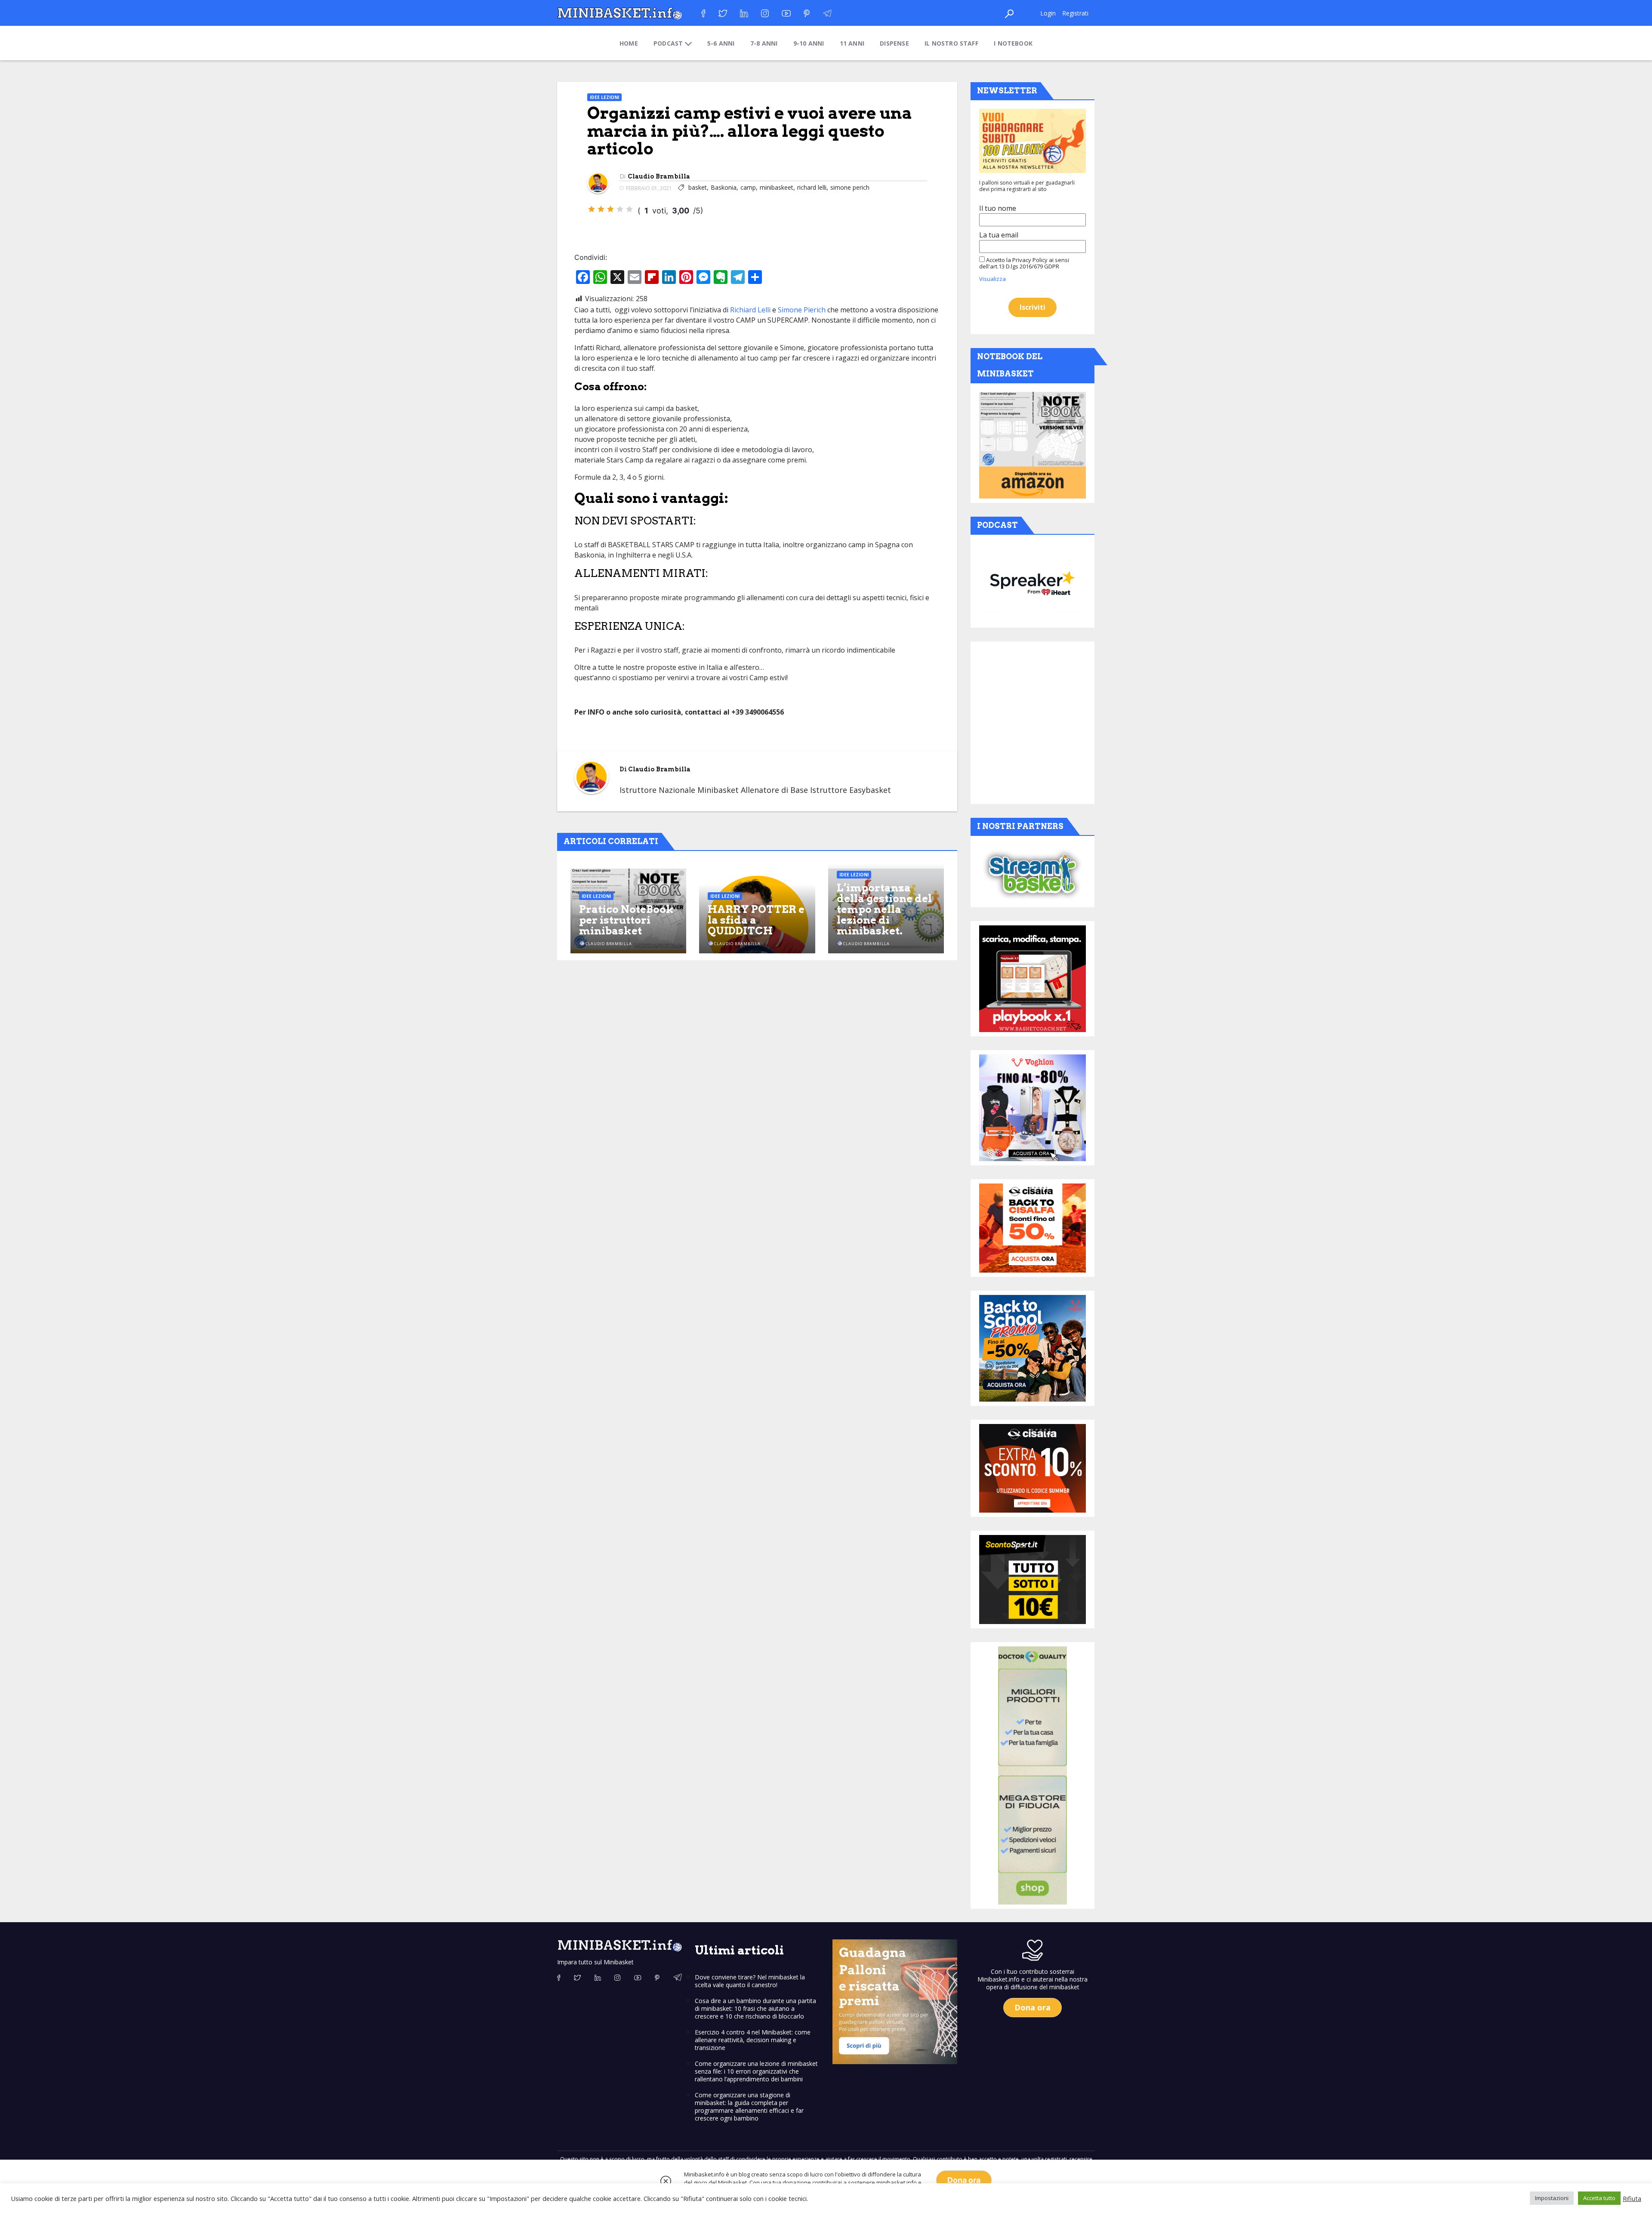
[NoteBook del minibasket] (1032, 445)
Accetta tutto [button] (1599, 2198)
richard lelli (812, 187)
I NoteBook (1013, 43)
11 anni (852, 43)
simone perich (850, 187)
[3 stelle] (610, 209)
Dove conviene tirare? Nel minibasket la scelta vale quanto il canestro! (750, 1981)
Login (1048, 13)
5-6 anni (721, 43)
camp (748, 187)
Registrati (1075, 13)
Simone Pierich (802, 310)
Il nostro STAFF (951, 43)
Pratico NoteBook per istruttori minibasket (626, 920)
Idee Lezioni (604, 97)
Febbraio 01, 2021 (649, 188)
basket (698, 187)
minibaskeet (777, 187)
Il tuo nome (998, 208)
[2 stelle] (601, 209)
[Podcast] (1032, 583)
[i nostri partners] (1032, 874)
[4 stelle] (620, 209)
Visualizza (992, 279)
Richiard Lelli (750, 310)
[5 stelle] (629, 209)
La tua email (999, 235)
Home (629, 43)
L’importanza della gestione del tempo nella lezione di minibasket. (884, 909)
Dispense (894, 43)
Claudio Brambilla (659, 176)
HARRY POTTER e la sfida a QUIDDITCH (756, 920)
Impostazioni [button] (1552, 2198)
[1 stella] (592, 209)
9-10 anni (809, 43)
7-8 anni (764, 43)
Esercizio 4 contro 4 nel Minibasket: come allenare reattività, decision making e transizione (753, 2040)
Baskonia (724, 187)
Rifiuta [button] (1632, 2198)
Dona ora (964, 2180)
